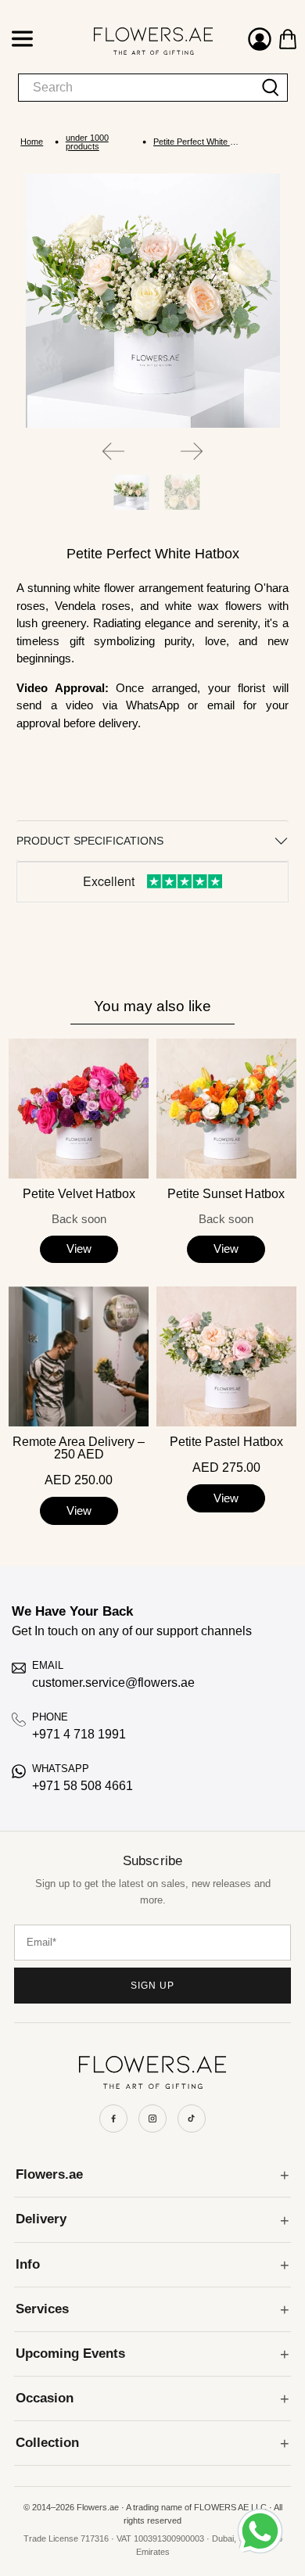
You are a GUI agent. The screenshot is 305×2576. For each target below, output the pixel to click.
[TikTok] (192, 2119)
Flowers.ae (49, 2174)
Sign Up (152, 1986)
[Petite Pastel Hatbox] (226, 1356)
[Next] (192, 451)
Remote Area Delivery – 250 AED (79, 1448)
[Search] (271, 88)
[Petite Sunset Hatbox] (226, 1109)
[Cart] (288, 39)
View (79, 1249)
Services (42, 2309)
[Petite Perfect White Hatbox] (153, 301)
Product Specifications (90, 841)
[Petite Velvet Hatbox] (79, 1109)
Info (28, 2264)
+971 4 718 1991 (79, 1734)
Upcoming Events (70, 2354)
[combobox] (136, 88)
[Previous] (113, 451)
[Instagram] (152, 2119)
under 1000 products (87, 142)
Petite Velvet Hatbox (79, 1194)
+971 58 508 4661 (83, 1786)
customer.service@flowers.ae (113, 1683)
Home (32, 142)
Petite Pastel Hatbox (226, 1442)
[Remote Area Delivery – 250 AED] (79, 1356)
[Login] (260, 41)
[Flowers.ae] (138, 41)
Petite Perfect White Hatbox (197, 142)
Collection (47, 2443)
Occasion (45, 2398)
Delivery (41, 2219)
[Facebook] (113, 2119)
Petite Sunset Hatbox (226, 1194)
